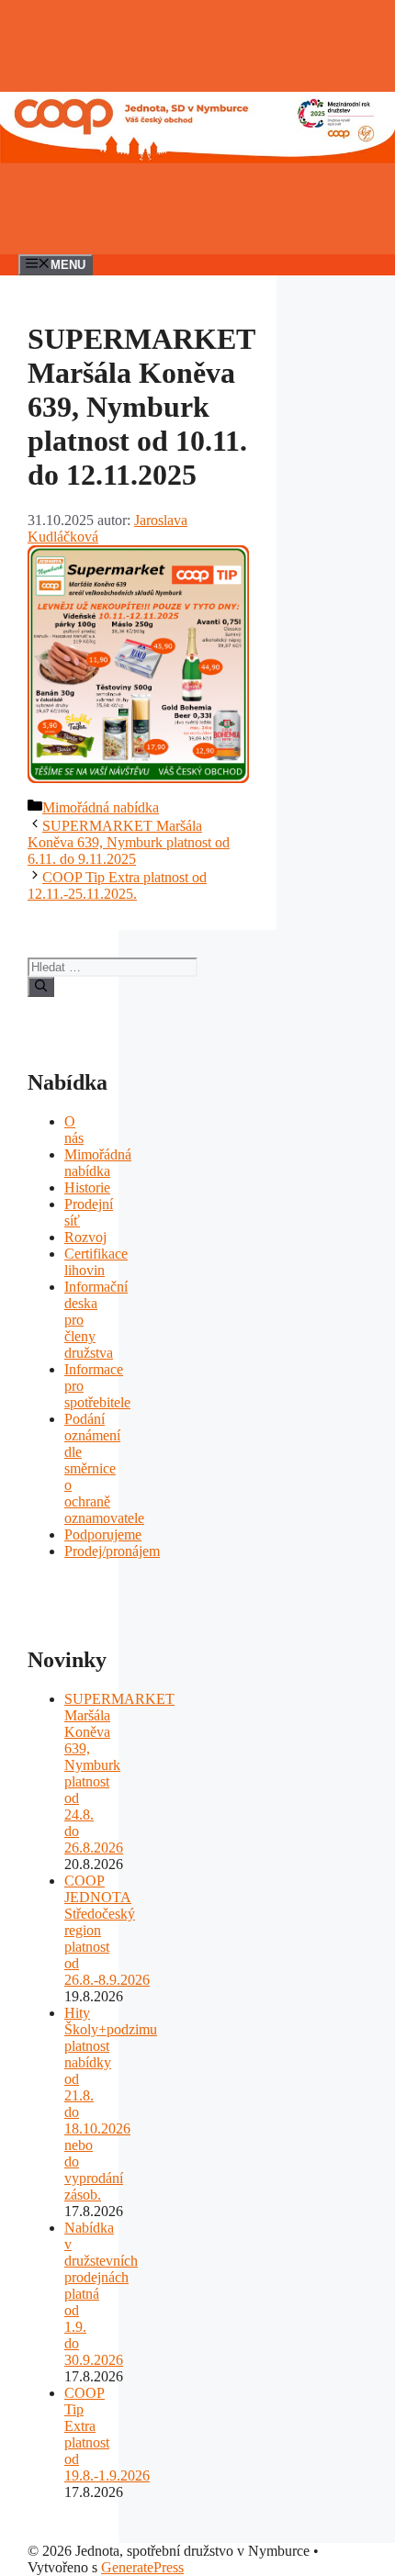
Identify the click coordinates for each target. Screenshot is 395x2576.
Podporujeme (103, 1534)
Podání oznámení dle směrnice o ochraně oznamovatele (104, 1468)
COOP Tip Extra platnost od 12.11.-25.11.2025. (117, 885)
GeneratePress (142, 2567)
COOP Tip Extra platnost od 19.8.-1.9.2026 (107, 2434)
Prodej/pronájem (112, 1551)
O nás (74, 1130)
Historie (87, 1187)
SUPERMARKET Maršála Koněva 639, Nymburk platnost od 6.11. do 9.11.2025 (129, 842)
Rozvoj (85, 1237)
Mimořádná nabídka (101, 807)
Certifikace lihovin (96, 1262)
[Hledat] (41, 987)
